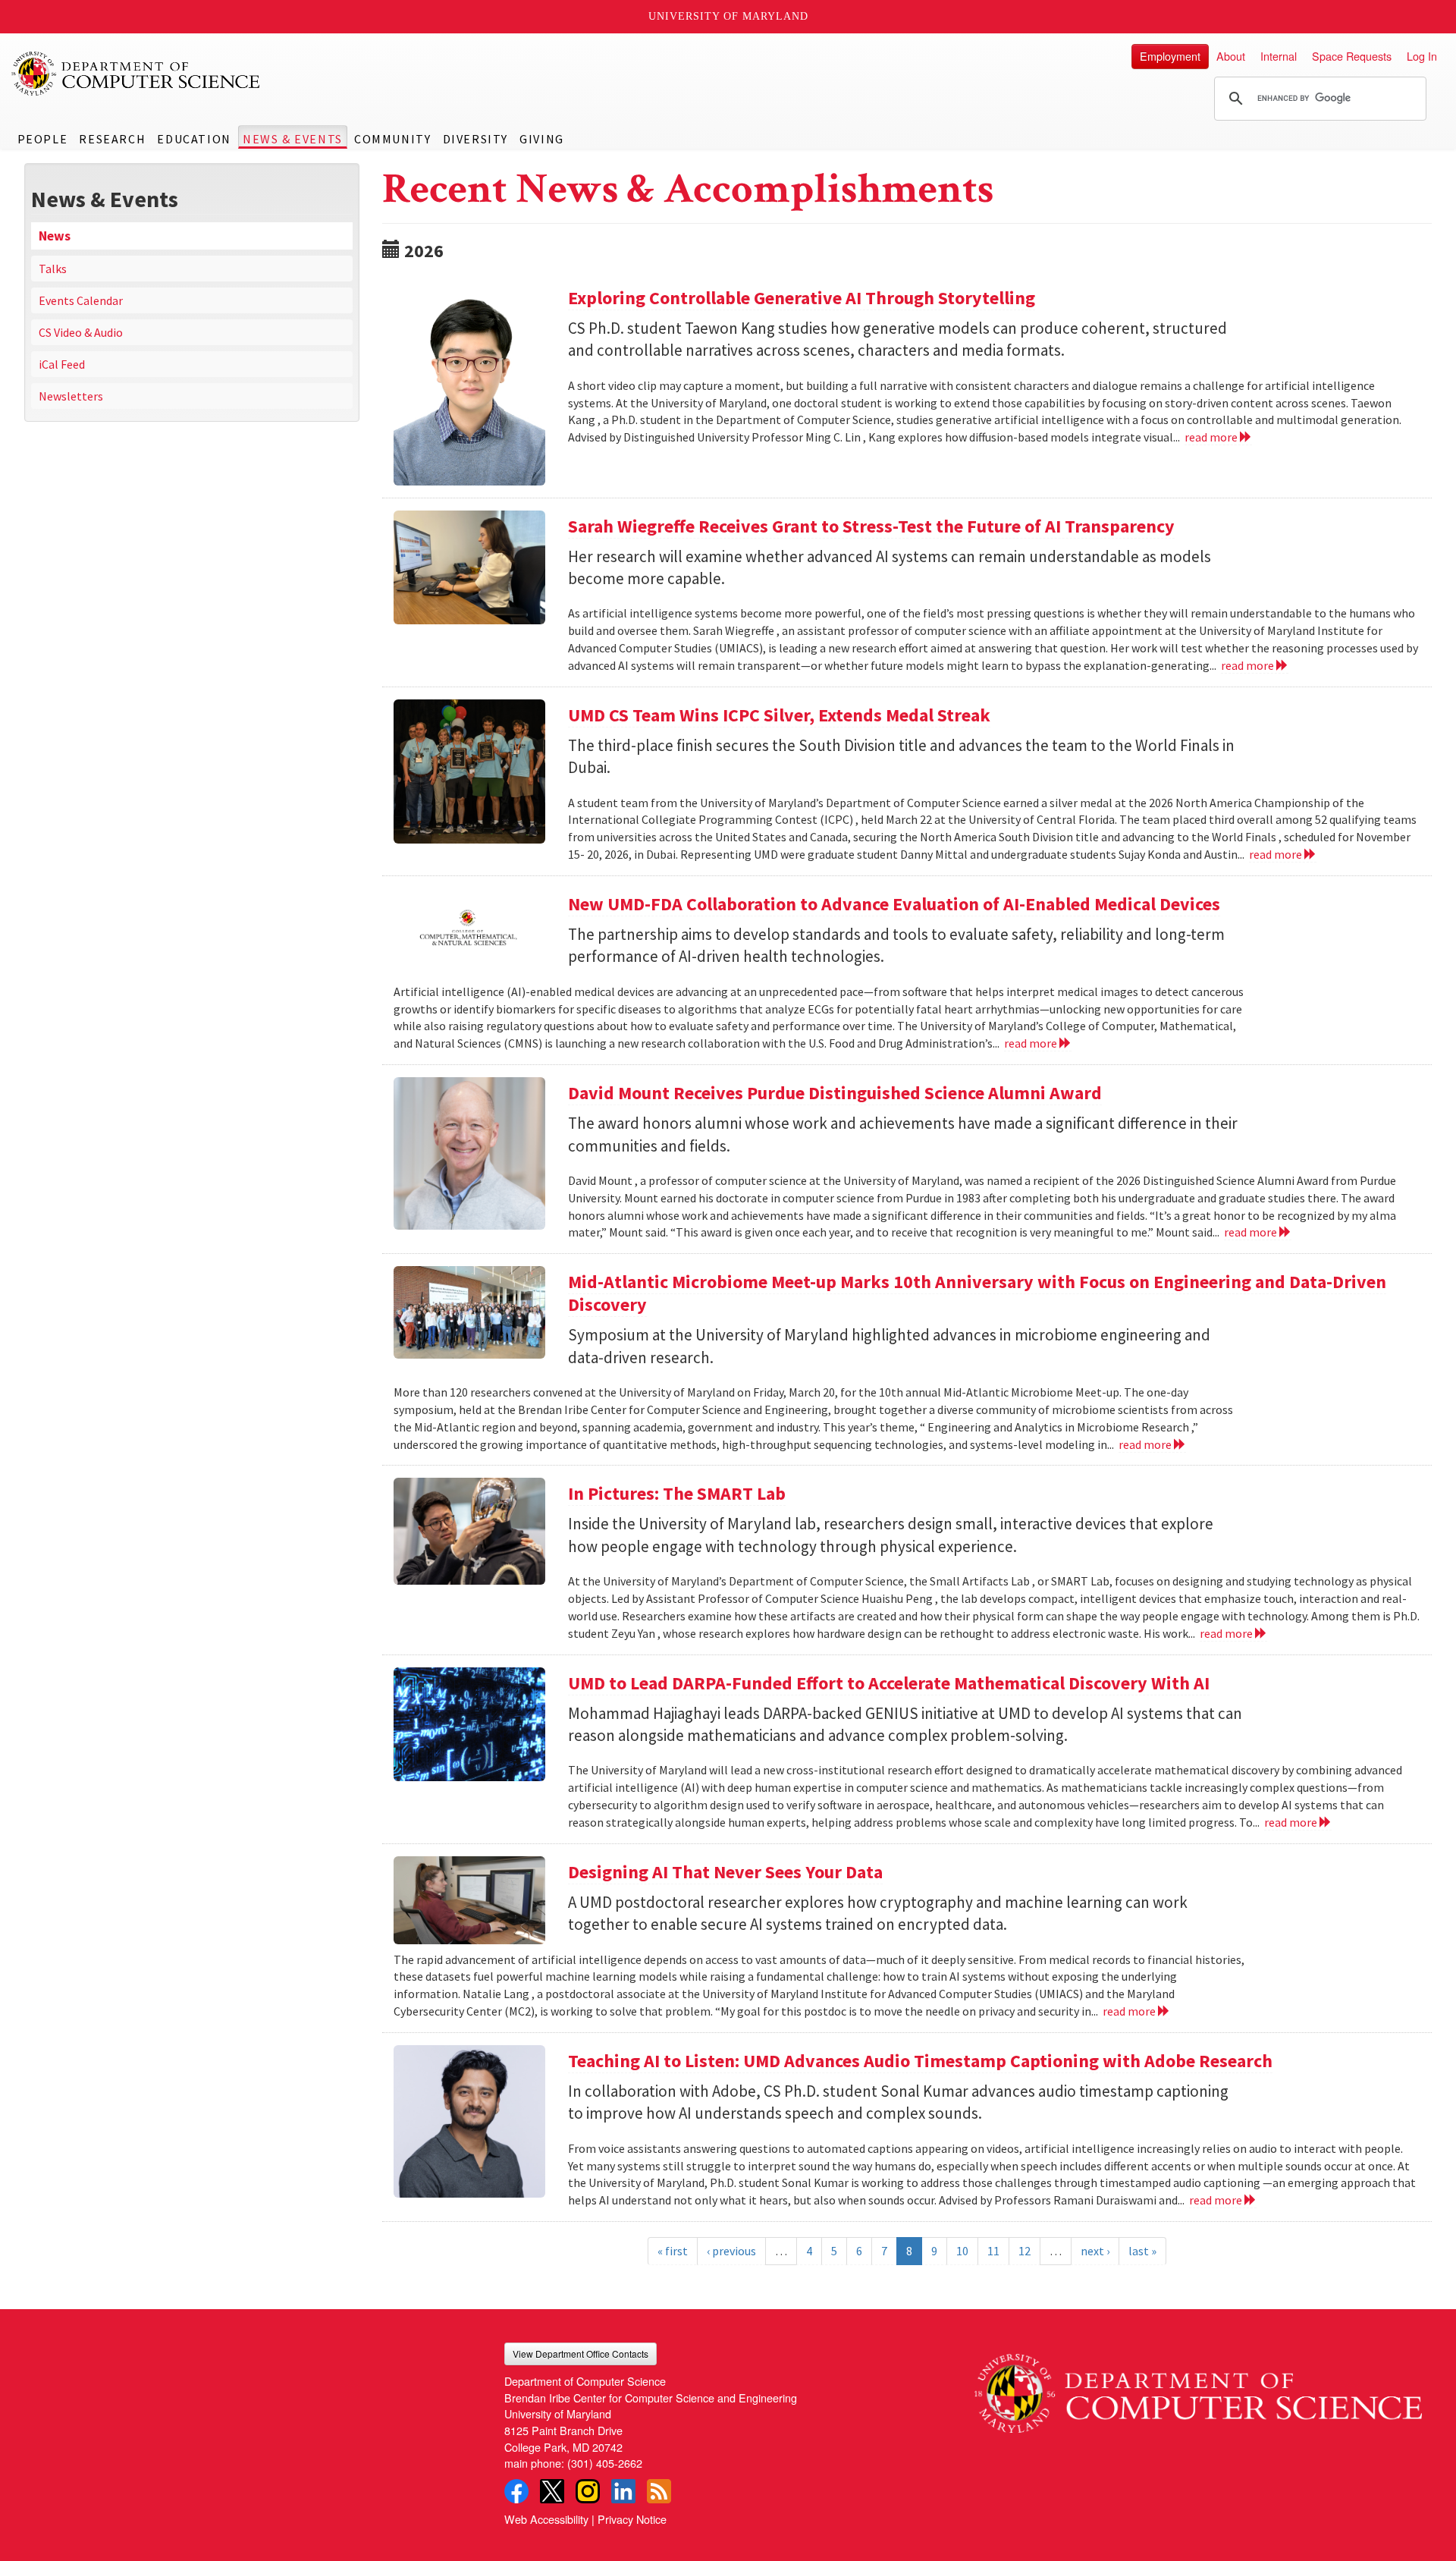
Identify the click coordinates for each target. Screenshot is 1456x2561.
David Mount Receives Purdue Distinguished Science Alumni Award (835, 1093)
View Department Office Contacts (581, 2354)
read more (1212, 437)
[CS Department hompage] (1198, 2388)
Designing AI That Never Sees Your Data (725, 1872)
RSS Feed (659, 2491)
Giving (542, 139)
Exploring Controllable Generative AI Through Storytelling (802, 298)
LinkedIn (623, 2491)
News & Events (293, 139)
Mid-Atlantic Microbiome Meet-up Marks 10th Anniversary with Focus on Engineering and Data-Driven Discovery (977, 1293)
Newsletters (71, 396)
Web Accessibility (546, 2519)
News (55, 236)
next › (1095, 2251)
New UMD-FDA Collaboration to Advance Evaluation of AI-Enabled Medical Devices (894, 904)
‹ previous (731, 2251)
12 (1025, 2251)
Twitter (552, 2491)
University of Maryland (728, 16)
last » (1142, 2251)
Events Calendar (81, 300)
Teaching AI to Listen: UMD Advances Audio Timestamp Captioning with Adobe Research (920, 2061)
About (1231, 56)
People (43, 139)
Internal (1279, 56)
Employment (1170, 56)
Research (112, 139)
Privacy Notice (632, 2519)
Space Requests (1352, 56)
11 (993, 2251)
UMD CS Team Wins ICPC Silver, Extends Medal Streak (779, 715)
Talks (53, 269)
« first (673, 2251)
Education (194, 139)
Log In (1422, 56)
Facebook (516, 2491)
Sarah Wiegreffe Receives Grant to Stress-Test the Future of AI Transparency (871, 526)
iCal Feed (62, 364)
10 (962, 2251)
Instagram (588, 2491)
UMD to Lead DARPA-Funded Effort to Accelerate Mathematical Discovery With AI (889, 1683)
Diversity (475, 139)
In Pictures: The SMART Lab (677, 1493)
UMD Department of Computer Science (136, 74)
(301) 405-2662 (605, 2463)
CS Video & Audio (81, 332)
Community (392, 139)
